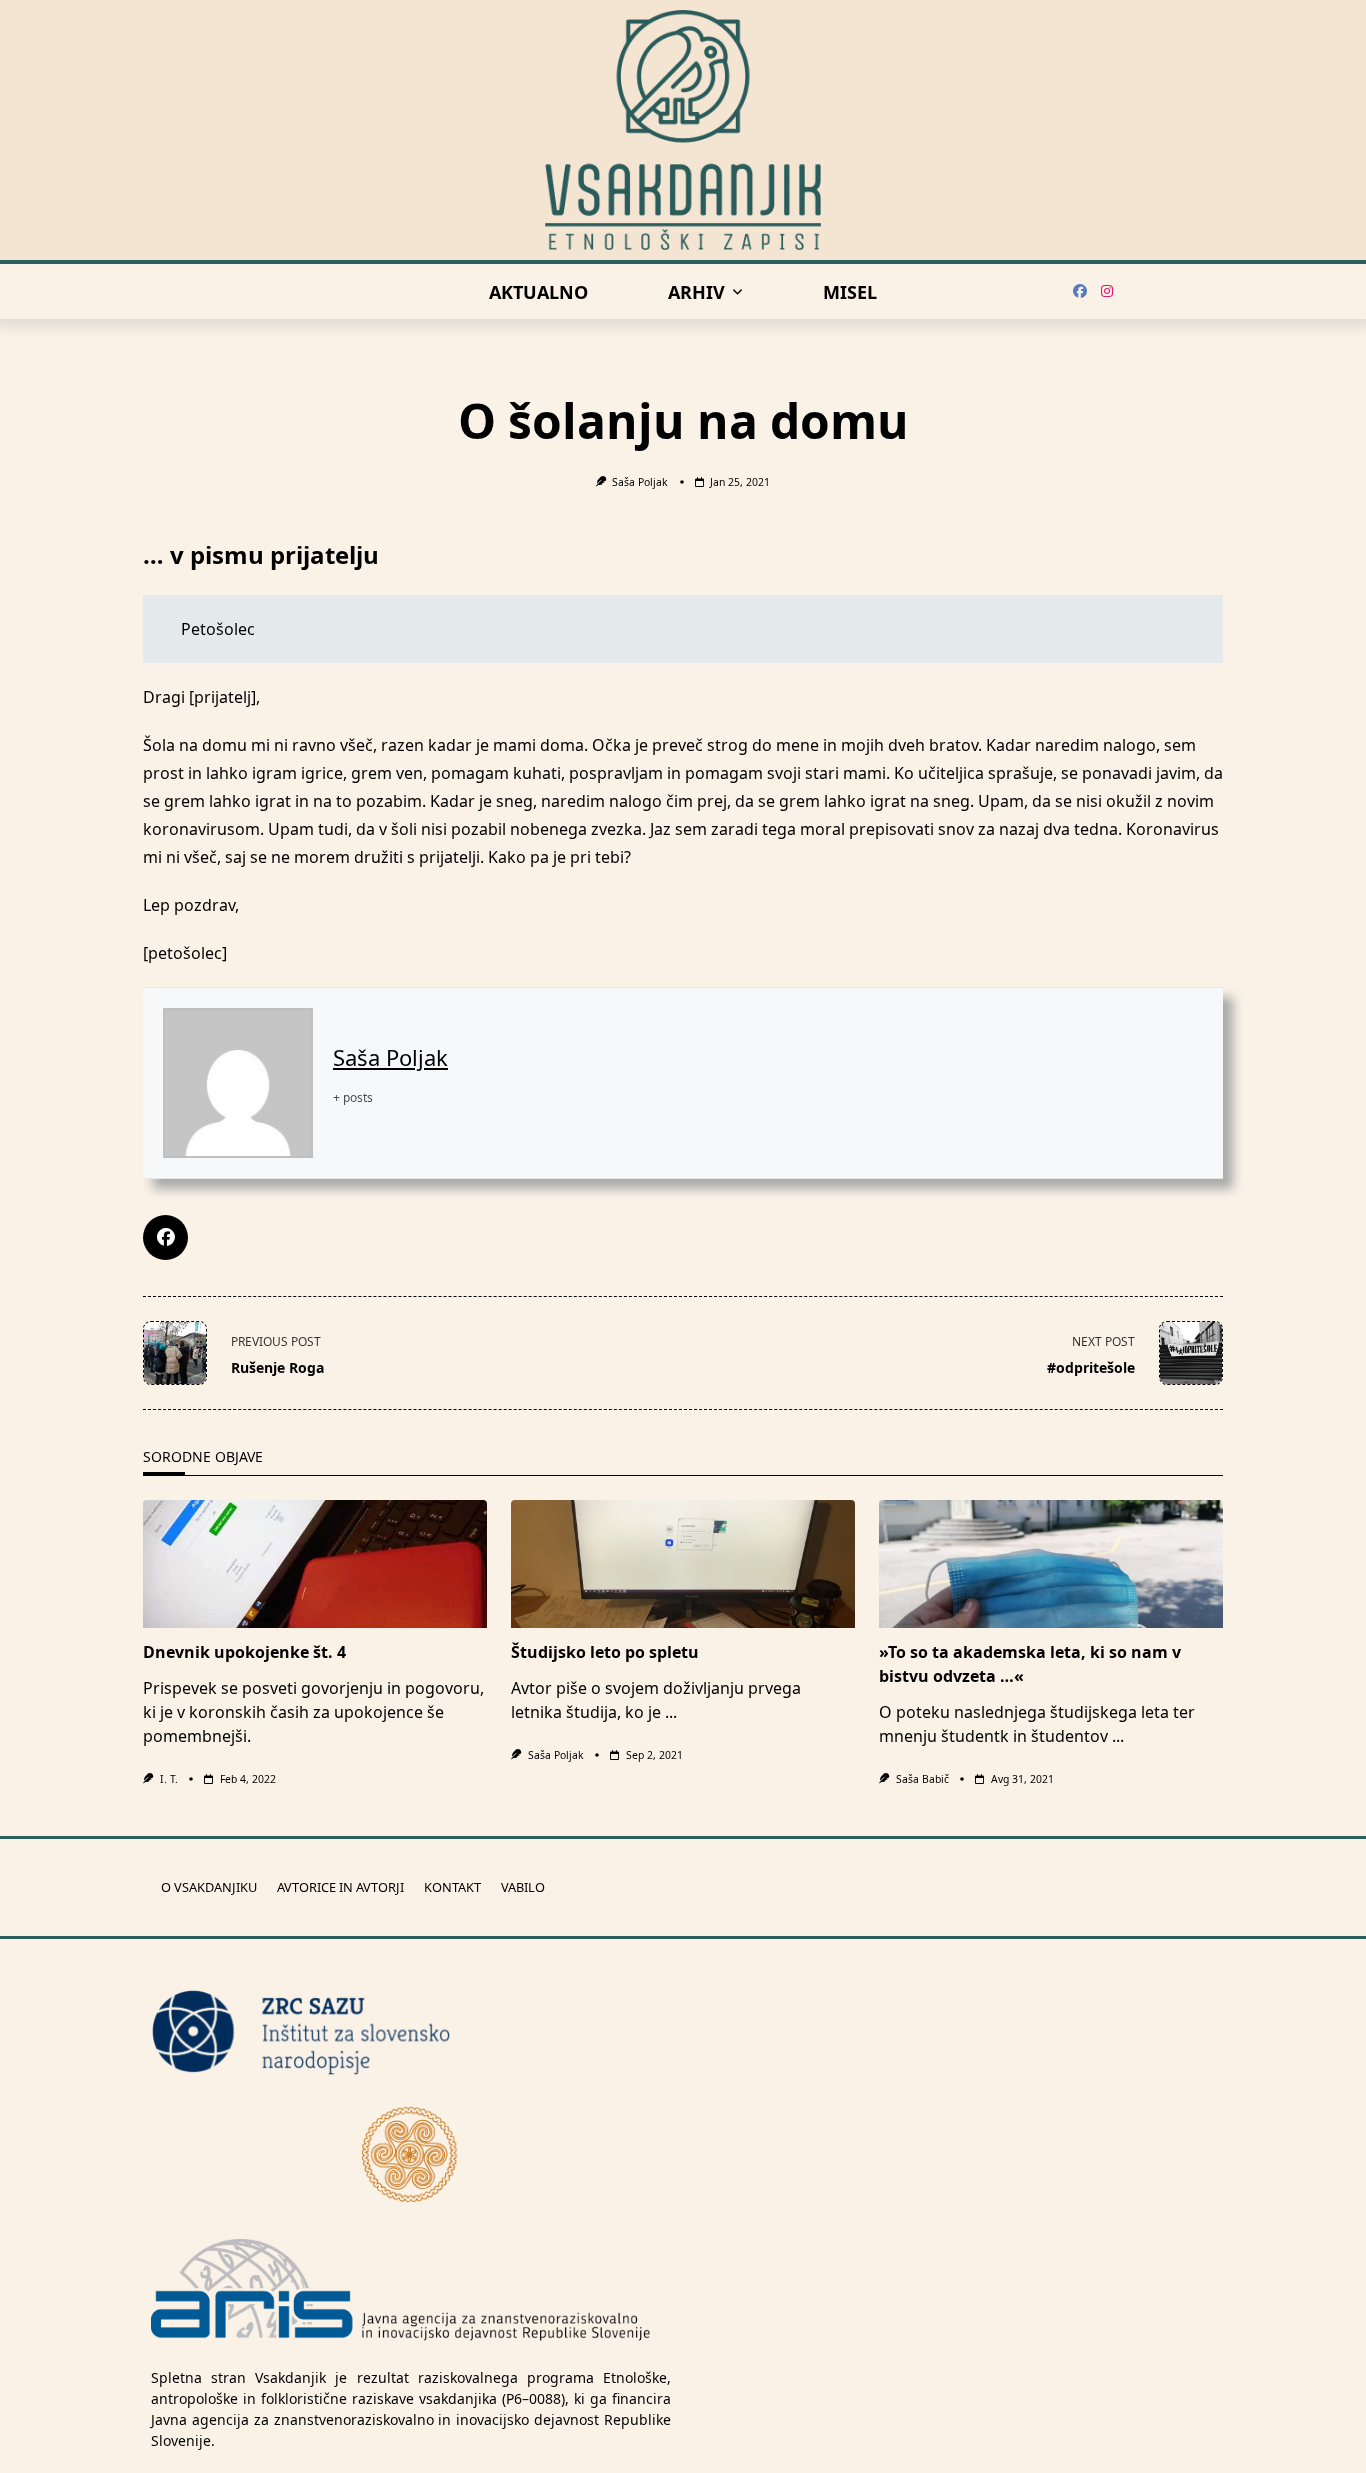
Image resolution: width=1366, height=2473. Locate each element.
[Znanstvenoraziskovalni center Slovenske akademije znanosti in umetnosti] (411, 2032)
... (671, 1712)
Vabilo (523, 1888)
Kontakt (452, 1888)
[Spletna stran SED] (411, 2153)
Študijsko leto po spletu (605, 1652)
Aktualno (538, 292)
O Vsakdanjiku (209, 1888)
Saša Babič (922, 1779)
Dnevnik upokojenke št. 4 (244, 1652)
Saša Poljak (640, 482)
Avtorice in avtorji (340, 1888)
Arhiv (696, 292)
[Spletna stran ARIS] (401, 2291)
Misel (850, 292)
